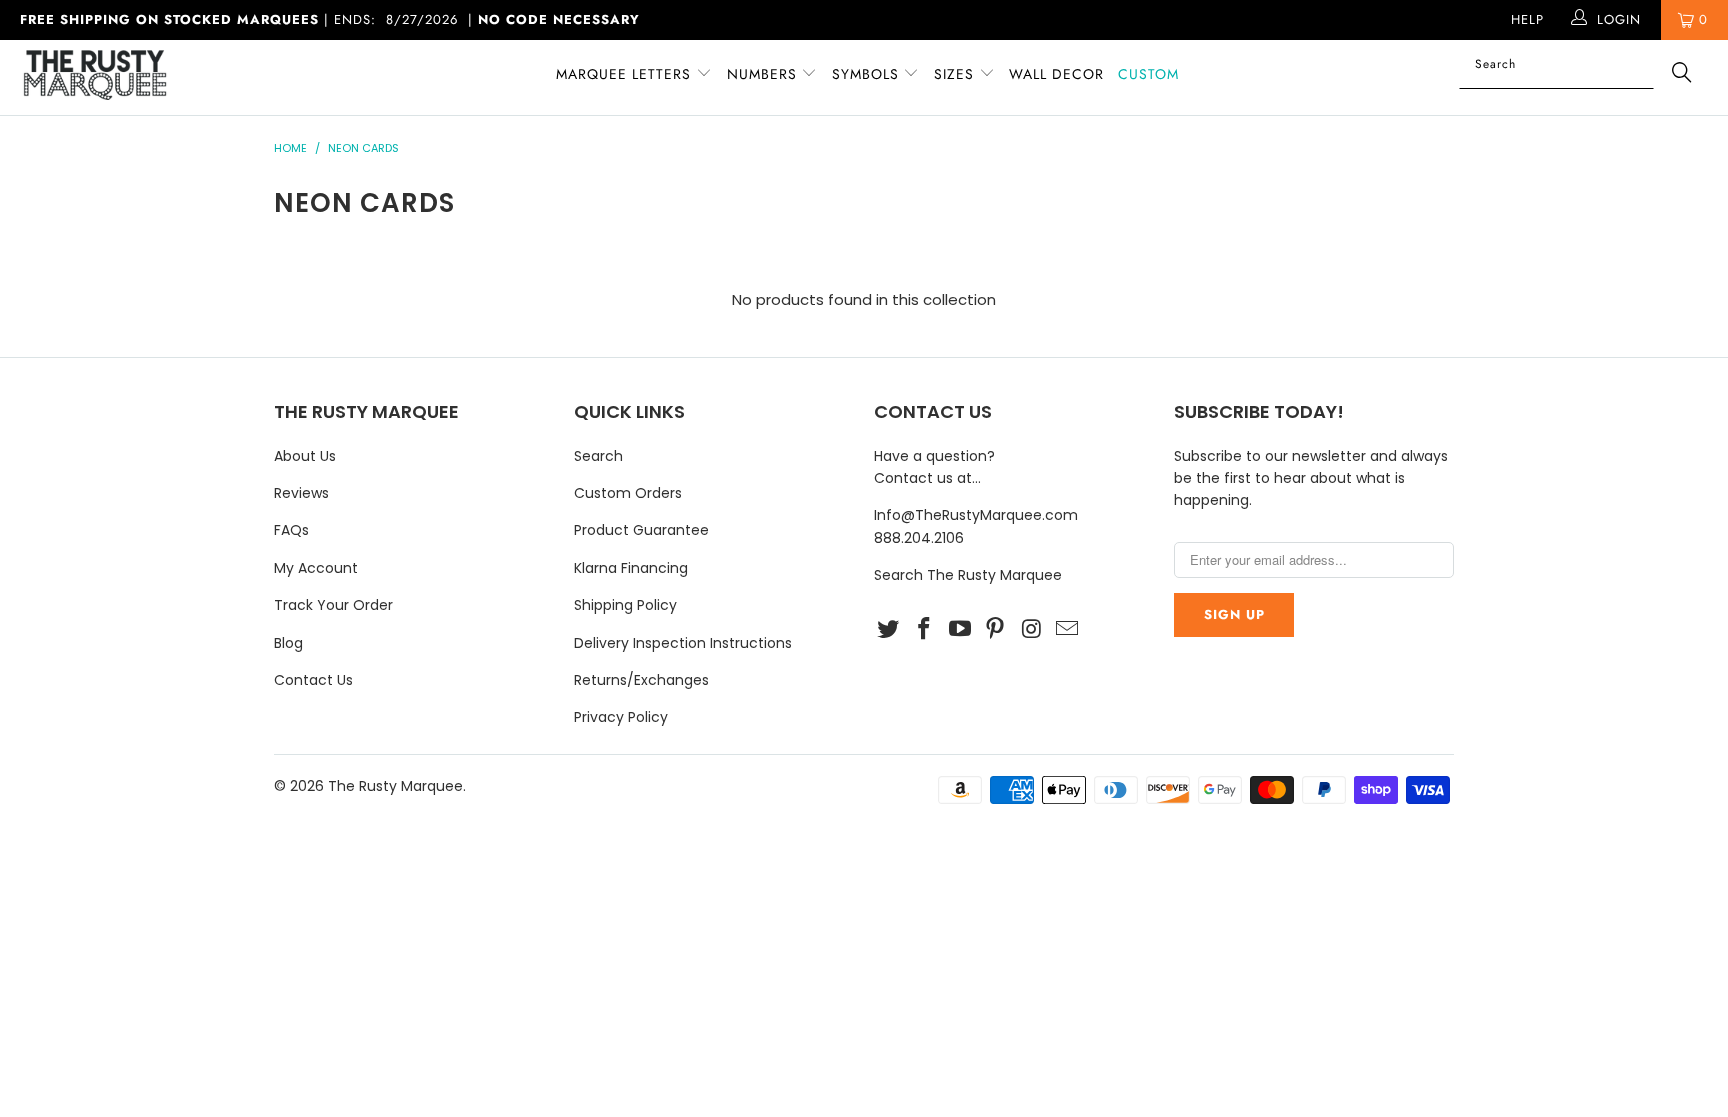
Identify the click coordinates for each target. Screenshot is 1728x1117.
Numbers (764, 74)
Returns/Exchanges (641, 680)
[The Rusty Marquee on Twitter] (889, 630)
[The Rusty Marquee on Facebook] (925, 630)
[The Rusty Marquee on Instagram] (1032, 630)
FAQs (291, 530)
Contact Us (313, 680)
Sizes (954, 74)
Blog (288, 643)
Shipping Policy (625, 605)
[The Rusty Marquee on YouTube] (960, 630)
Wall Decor (1056, 74)
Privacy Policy (621, 717)
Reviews (301, 493)
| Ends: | (330, 19)
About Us (305, 456)
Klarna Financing (631, 568)
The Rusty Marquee (395, 786)
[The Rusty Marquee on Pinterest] (996, 630)
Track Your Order (333, 605)
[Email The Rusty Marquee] (1067, 630)
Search (598, 456)
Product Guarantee (641, 530)
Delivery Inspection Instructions (683, 643)
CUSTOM (1148, 74)
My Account (316, 568)
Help (1527, 19)
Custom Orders (628, 493)
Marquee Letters (623, 74)
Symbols (868, 74)
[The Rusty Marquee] (148, 77)
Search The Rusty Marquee (968, 575)
